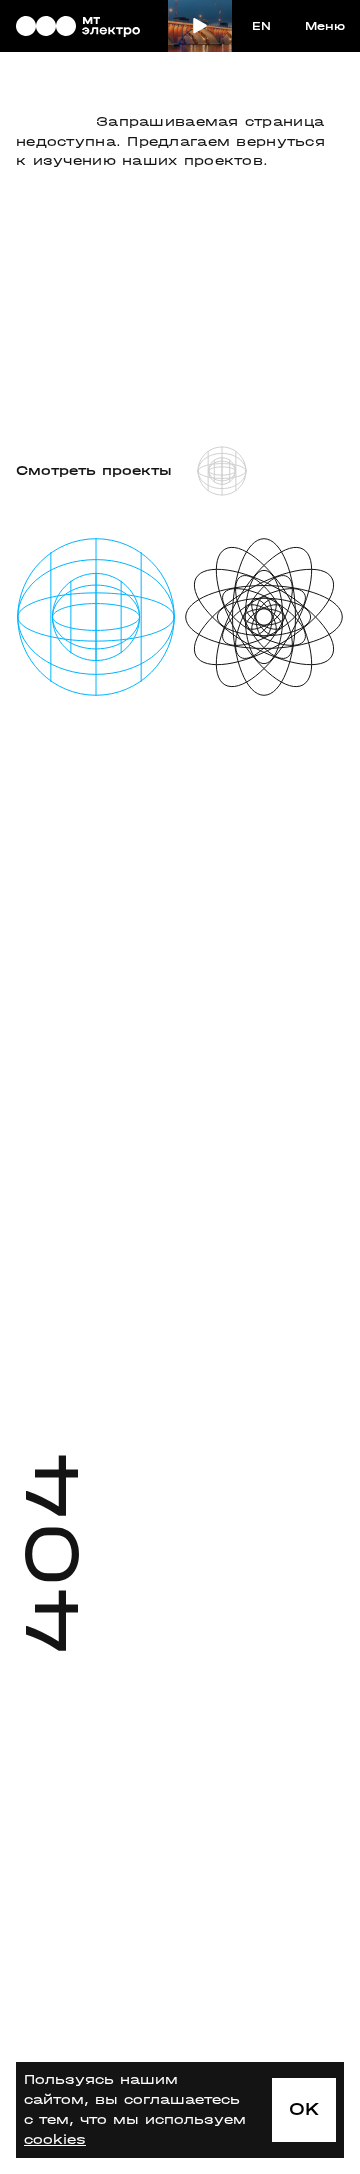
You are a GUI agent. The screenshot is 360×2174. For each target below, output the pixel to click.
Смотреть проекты (94, 470)
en (261, 26)
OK (304, 2109)
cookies (55, 2139)
